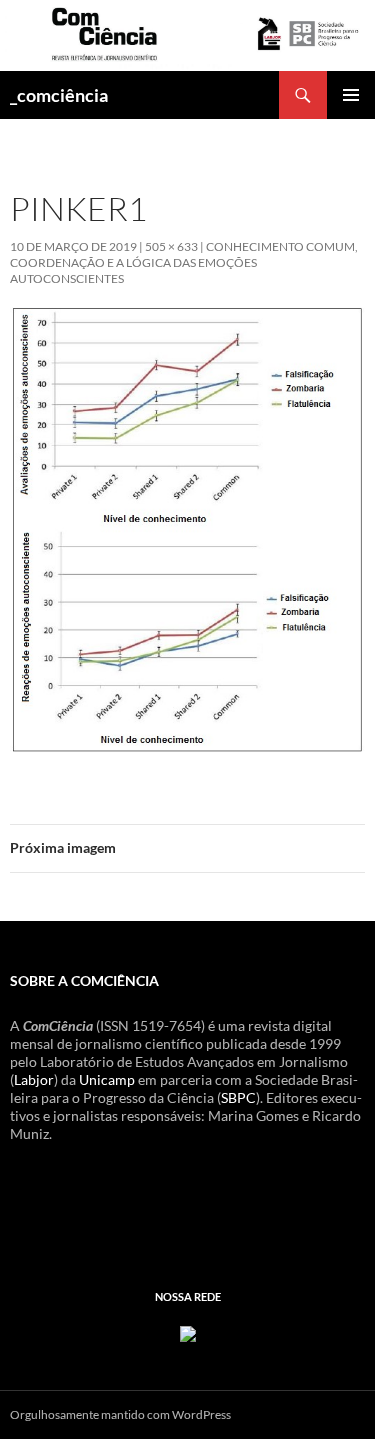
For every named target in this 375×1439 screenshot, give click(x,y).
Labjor (34, 1079)
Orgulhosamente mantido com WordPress (120, 1414)
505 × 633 (171, 246)
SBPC (238, 1097)
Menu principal (351, 95)
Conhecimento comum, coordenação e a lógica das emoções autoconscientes (184, 262)
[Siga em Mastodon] (188, 1331)
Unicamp (107, 1079)
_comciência (59, 95)
